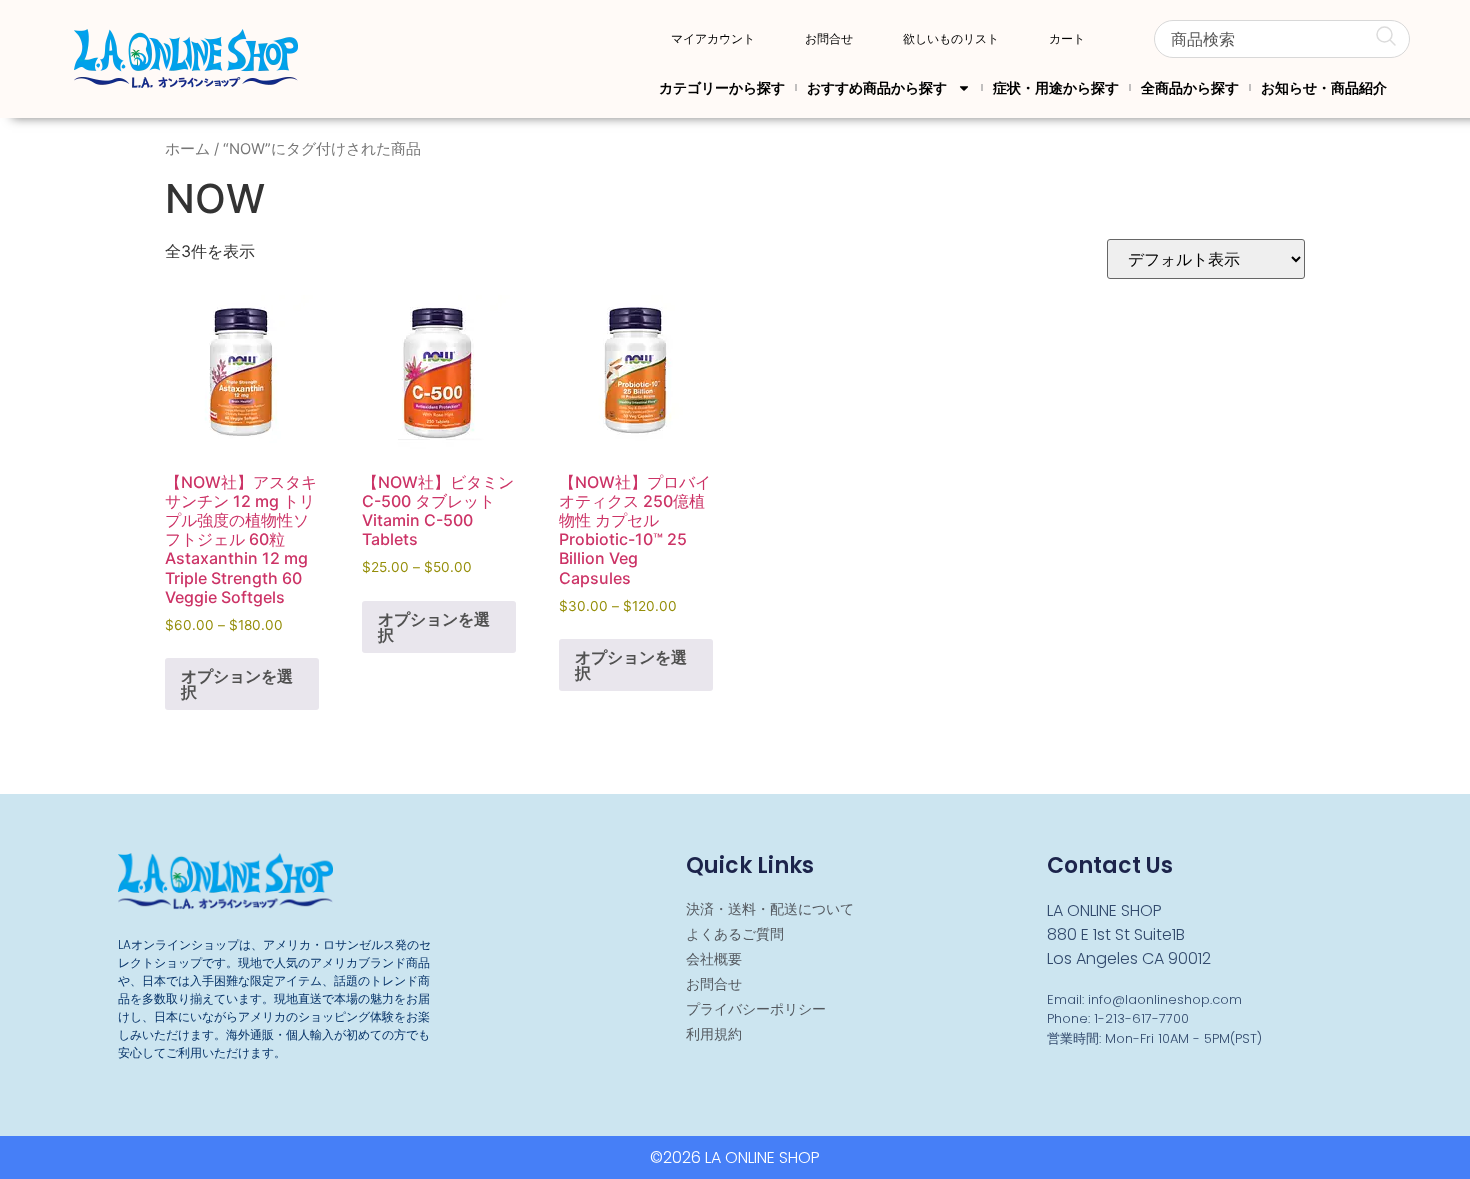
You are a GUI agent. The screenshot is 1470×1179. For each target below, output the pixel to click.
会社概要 (714, 959)
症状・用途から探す (1056, 88)
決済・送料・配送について (770, 909)
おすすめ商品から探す (877, 88)
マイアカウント (713, 39)
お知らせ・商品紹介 (1324, 88)
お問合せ (829, 39)
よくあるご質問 (735, 934)
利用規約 (714, 1034)
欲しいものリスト (951, 39)
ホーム (187, 149)
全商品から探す (1190, 88)
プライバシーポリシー (756, 1009)
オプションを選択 (237, 684)
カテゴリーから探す (722, 88)
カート (1067, 39)
